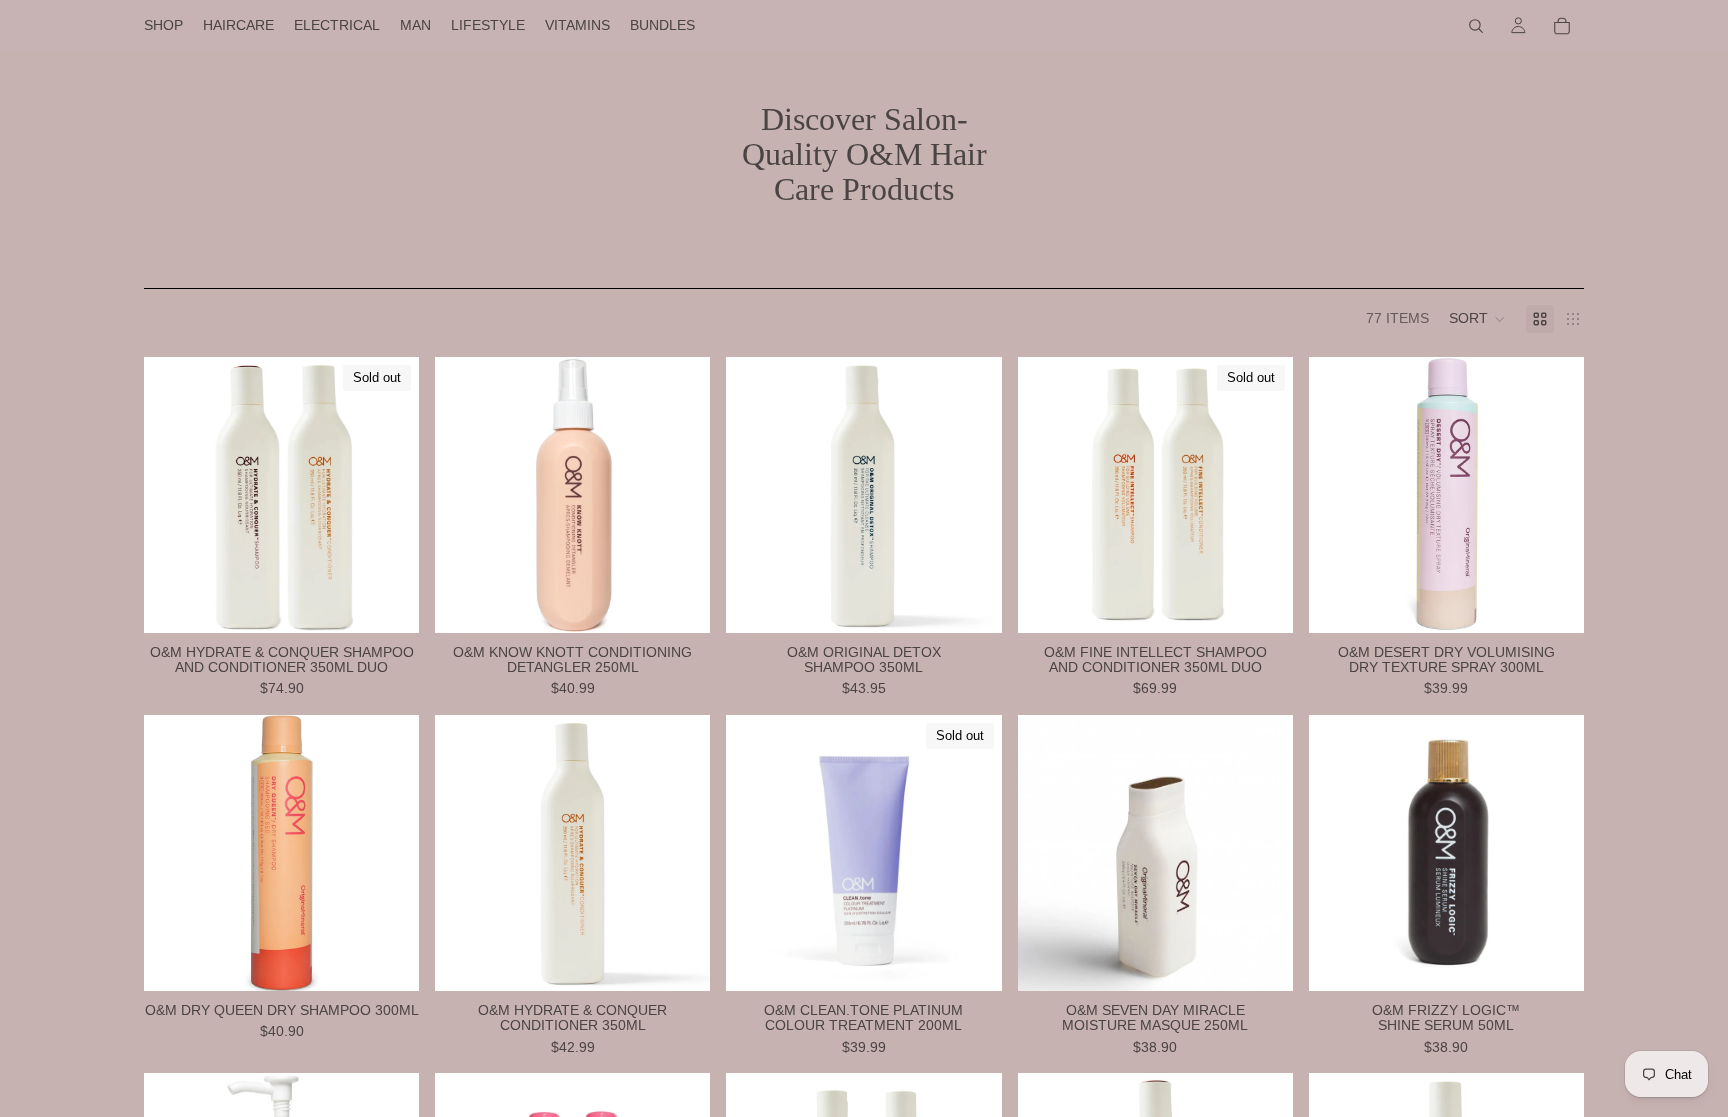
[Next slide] (972, 853)
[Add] (680, 602)
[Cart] (1562, 26)
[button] (1477, 319)
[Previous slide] (756, 853)
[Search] (1476, 26)
